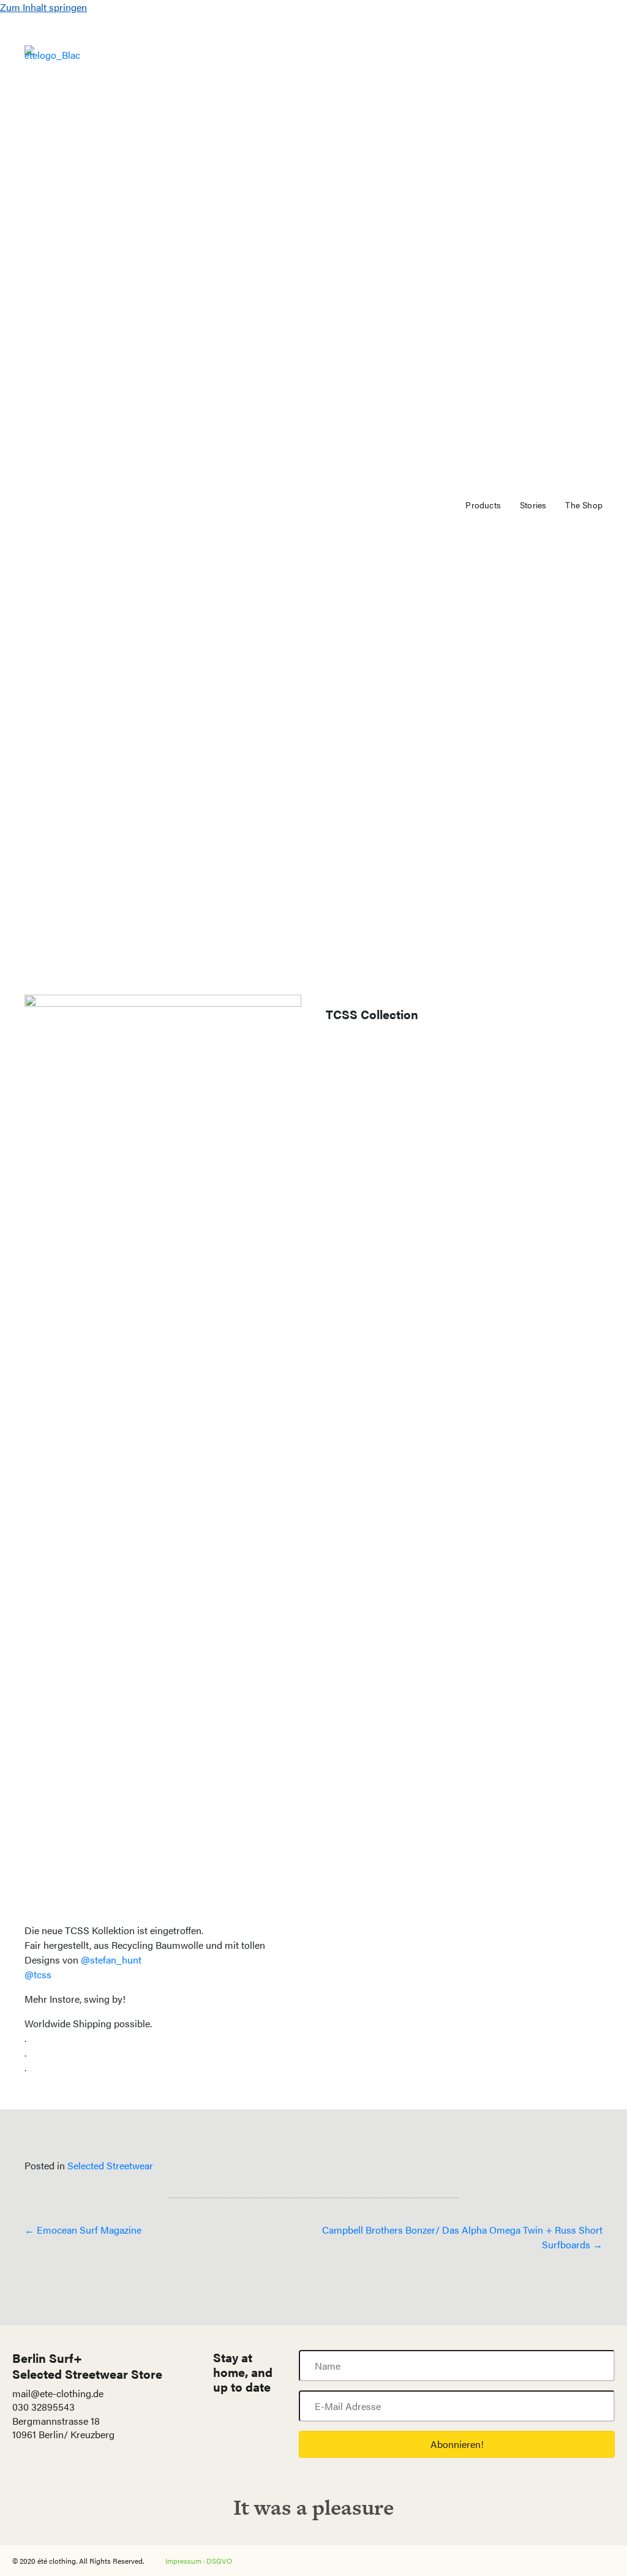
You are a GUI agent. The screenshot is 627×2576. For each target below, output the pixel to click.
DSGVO (219, 2561)
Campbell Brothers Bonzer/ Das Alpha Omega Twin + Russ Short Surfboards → (462, 2237)
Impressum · (186, 2561)
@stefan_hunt (111, 1960)
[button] (457, 2444)
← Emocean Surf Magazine (83, 2230)
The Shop (584, 505)
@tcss (38, 1974)
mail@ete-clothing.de (58, 2393)
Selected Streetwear (110, 2165)
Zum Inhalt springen (43, 7)
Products (483, 505)
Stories (533, 505)
